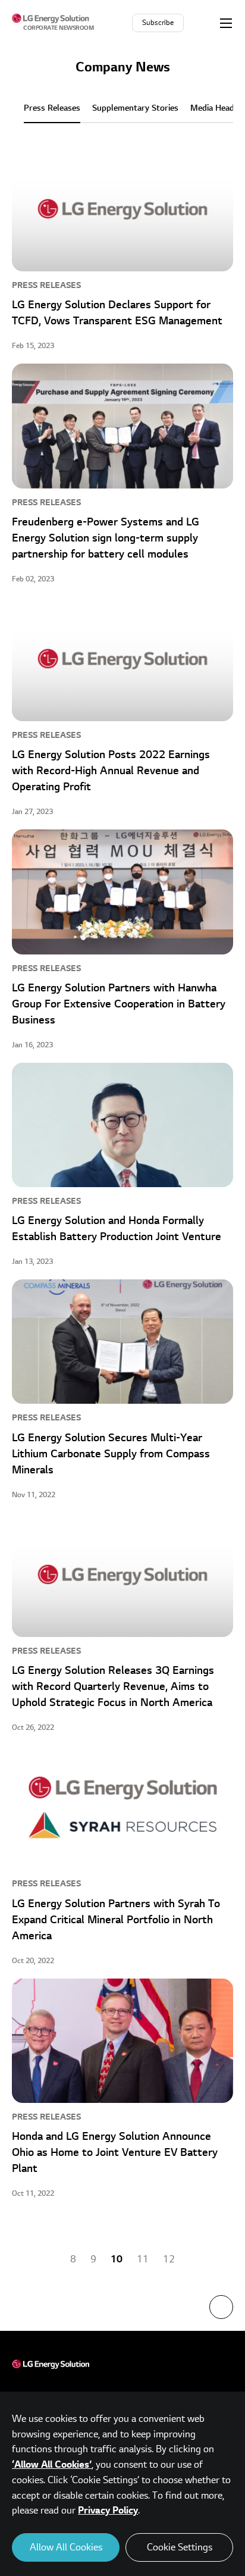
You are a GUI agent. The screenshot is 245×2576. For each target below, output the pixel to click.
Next (200, 2259)
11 (143, 2259)
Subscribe (158, 23)
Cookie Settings (180, 2547)
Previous (45, 2259)
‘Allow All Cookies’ (52, 2465)
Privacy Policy (108, 2511)
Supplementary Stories (135, 108)
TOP (221, 2307)
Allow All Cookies (66, 2547)
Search (203, 23)
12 (169, 2259)
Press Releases (52, 108)
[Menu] (226, 23)
